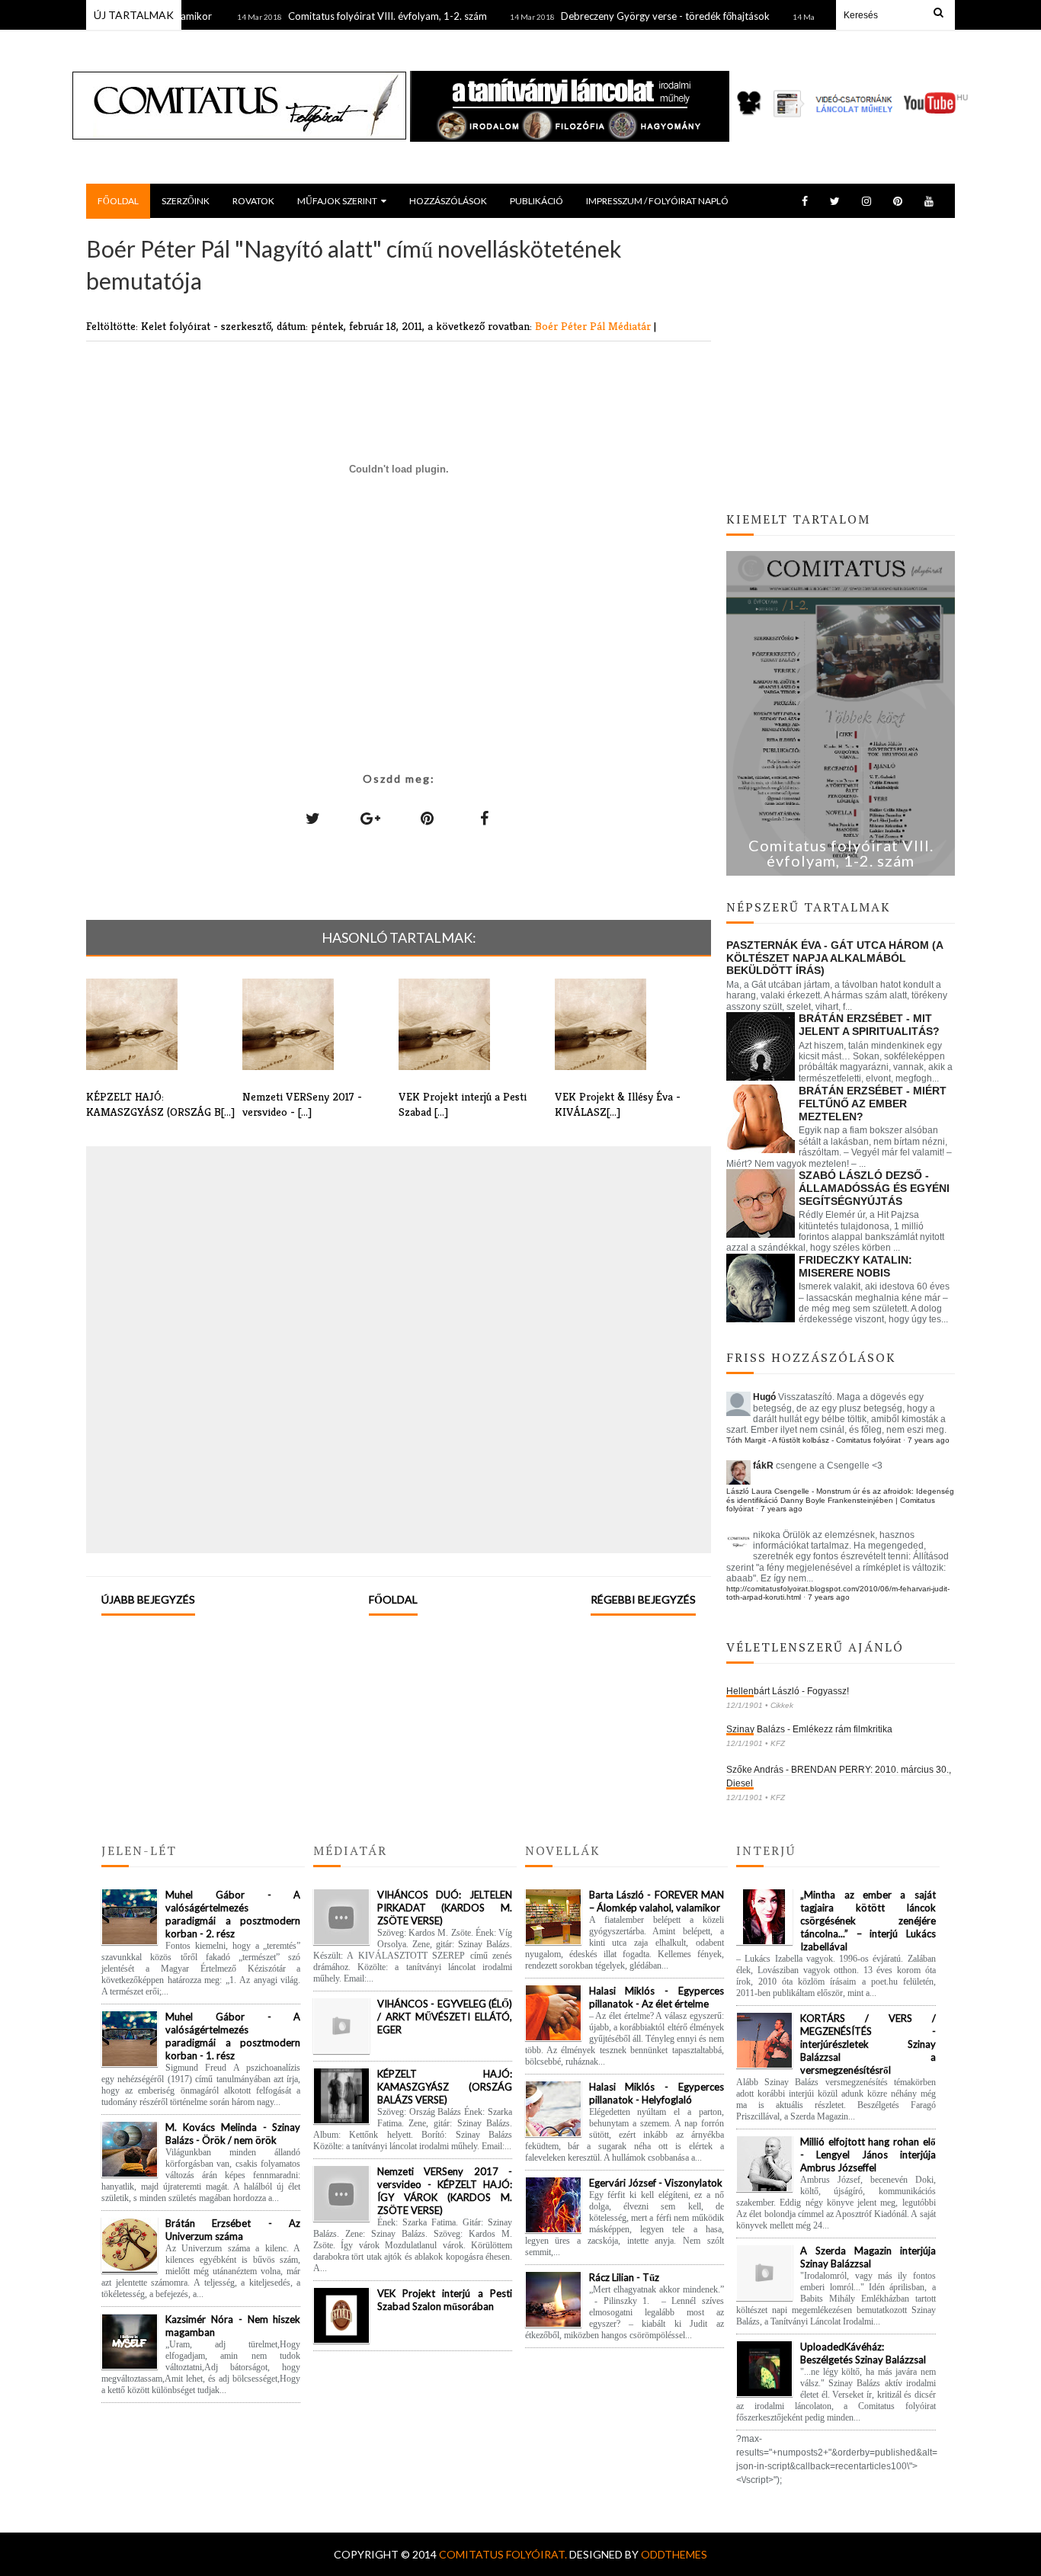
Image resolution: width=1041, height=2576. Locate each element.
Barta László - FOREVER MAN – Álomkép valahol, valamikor (657, 1901)
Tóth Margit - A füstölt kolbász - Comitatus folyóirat (814, 1440)
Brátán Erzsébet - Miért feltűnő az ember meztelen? (873, 1104)
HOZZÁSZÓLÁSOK (448, 201)
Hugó (764, 1397)
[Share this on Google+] (370, 818)
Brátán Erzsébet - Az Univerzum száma (233, 2230)
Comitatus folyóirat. (504, 2554)
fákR (763, 1466)
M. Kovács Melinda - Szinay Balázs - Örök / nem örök (233, 2134)
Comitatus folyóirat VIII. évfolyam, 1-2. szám (352, 16)
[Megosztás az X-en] (313, 818)
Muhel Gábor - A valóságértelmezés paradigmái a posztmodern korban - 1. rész (233, 2036)
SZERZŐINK (186, 201)
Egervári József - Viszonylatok (656, 2183)
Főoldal (393, 1599)
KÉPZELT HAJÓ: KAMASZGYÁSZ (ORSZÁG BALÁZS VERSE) (445, 2087)
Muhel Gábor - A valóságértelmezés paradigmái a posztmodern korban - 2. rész (233, 1914)
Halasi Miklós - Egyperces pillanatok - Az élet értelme (657, 1997)
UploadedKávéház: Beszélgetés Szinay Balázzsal (863, 2353)
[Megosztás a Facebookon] (485, 818)
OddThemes (674, 2554)
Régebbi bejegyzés (643, 1599)
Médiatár (631, 326)
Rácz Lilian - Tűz (624, 2277)
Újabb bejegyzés (148, 1599)
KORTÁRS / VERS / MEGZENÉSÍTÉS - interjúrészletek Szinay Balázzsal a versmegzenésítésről (868, 2044)
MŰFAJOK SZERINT (337, 201)
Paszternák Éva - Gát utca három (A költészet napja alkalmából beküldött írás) (834, 958)
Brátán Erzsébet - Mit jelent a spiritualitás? (869, 1025)
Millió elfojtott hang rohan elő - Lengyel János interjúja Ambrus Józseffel (868, 2155)
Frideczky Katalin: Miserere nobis (855, 1266)
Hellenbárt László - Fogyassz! (788, 1691)
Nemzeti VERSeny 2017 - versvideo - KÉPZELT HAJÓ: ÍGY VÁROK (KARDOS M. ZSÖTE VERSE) (445, 2191)
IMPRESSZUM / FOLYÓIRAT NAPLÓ (657, 201)
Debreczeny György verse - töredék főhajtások (630, 16)
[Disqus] (399, 1348)
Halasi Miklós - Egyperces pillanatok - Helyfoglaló (657, 2093)
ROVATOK (253, 201)
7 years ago (929, 1440)
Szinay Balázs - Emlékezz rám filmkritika (809, 1729)
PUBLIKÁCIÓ (537, 201)
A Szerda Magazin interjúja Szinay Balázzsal (868, 2257)
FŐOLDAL (118, 201)
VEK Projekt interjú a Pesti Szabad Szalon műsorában (445, 2300)
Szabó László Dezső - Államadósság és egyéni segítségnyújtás (874, 1188)
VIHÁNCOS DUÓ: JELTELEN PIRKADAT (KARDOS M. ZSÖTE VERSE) (445, 1908)
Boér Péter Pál (572, 326)
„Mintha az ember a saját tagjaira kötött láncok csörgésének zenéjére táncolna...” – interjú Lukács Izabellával (868, 1921)
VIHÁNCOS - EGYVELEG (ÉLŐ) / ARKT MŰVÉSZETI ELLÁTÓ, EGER (445, 2017)
